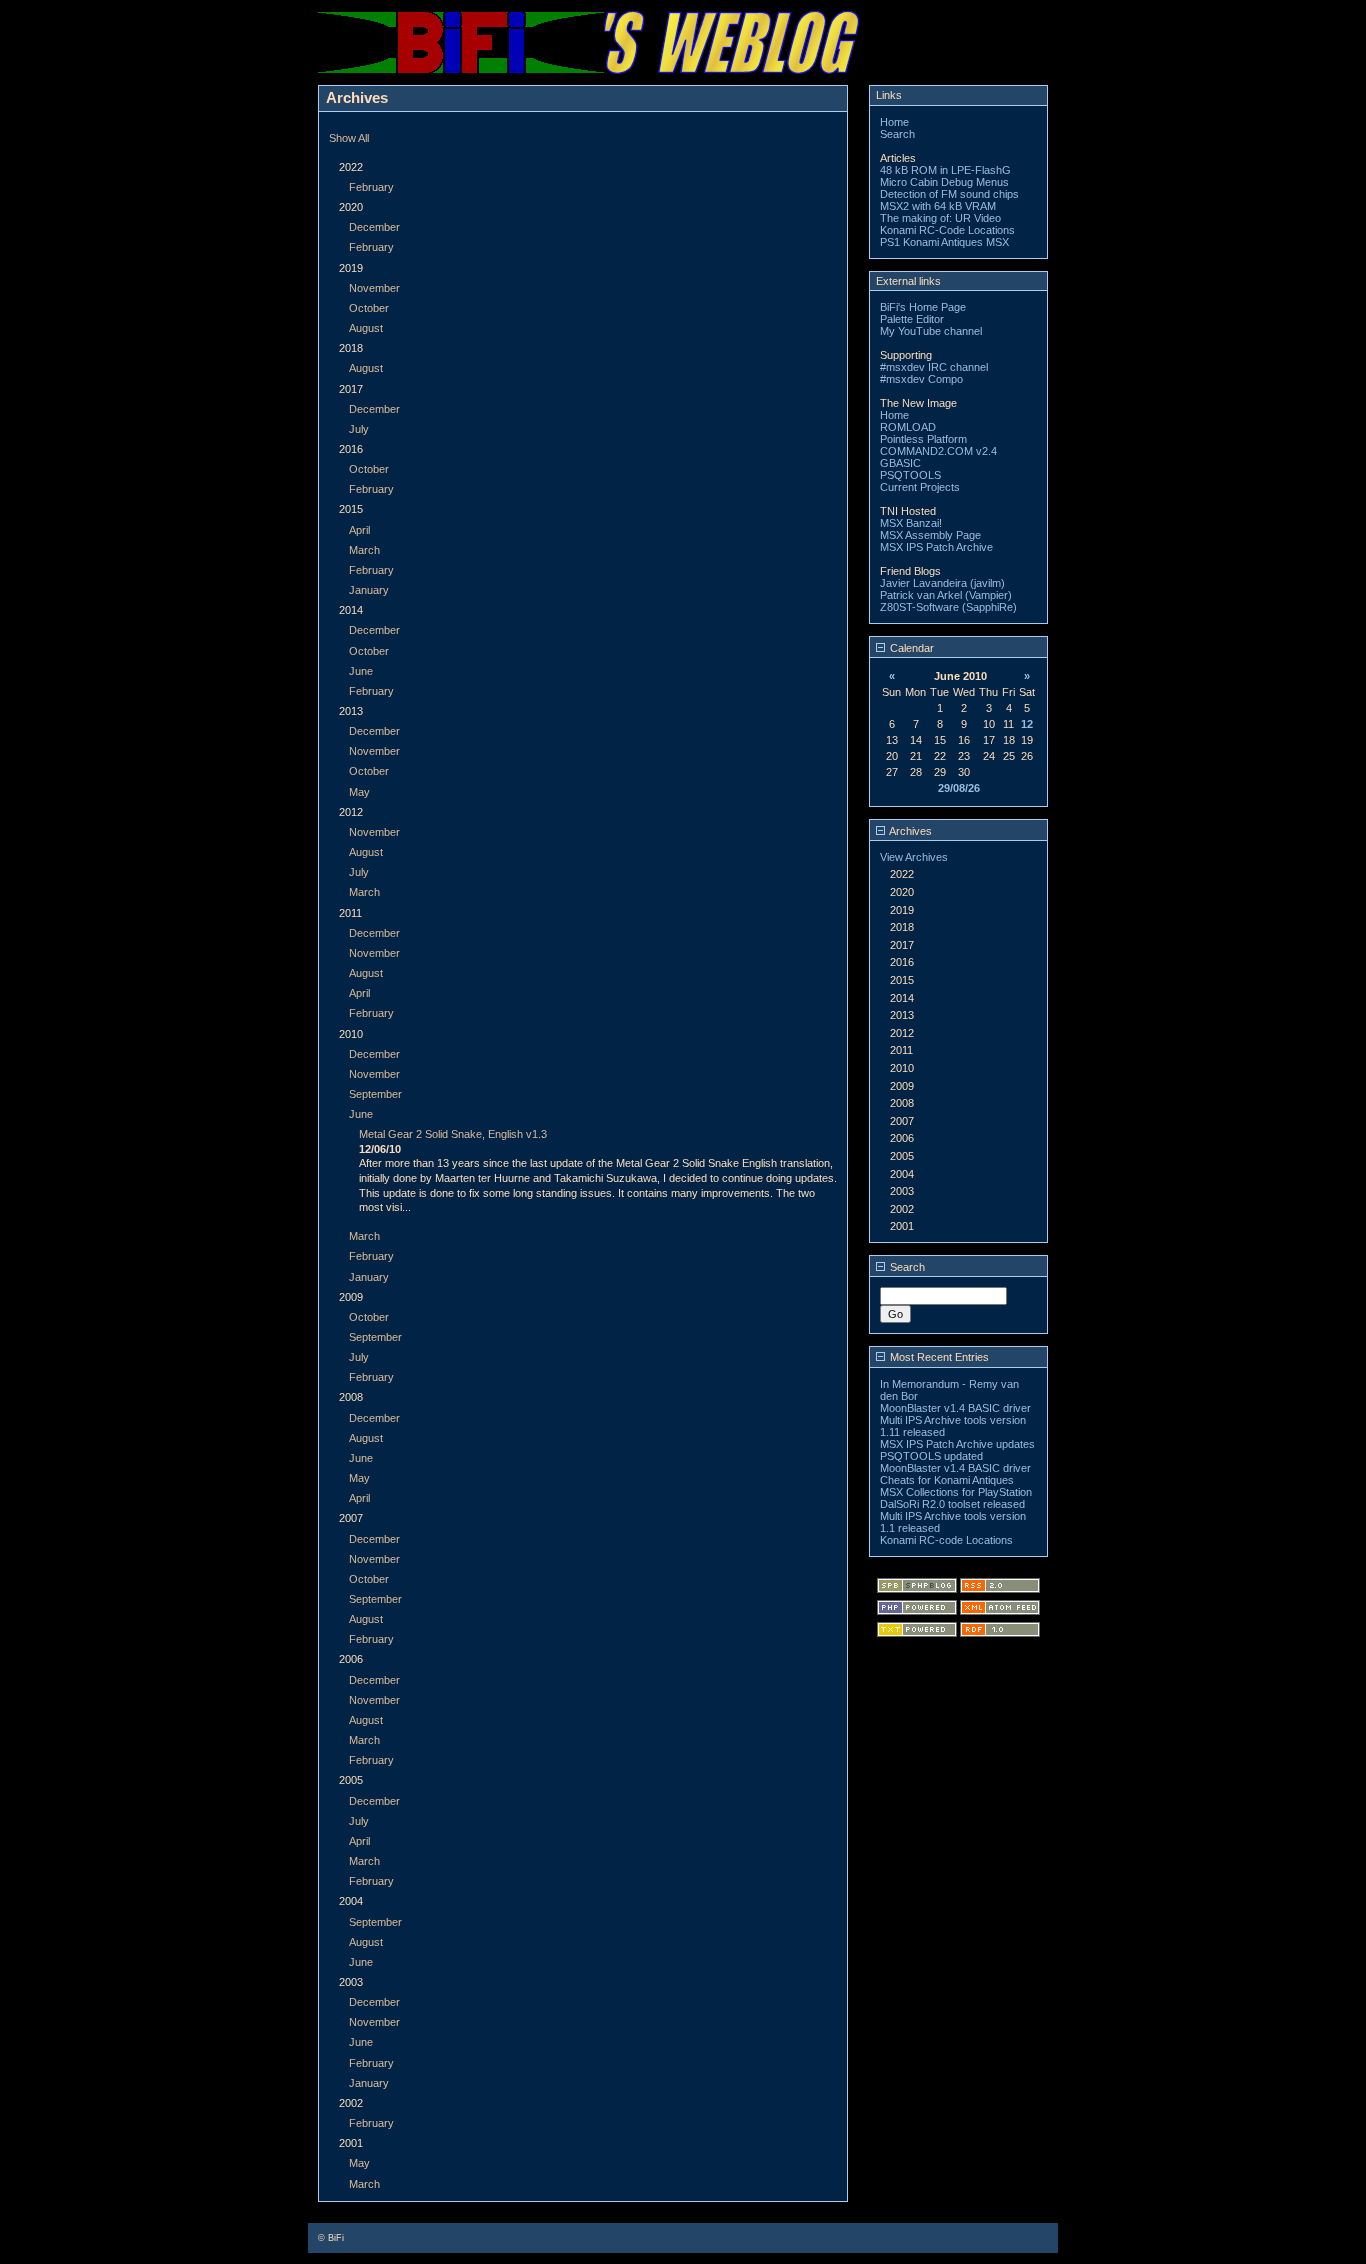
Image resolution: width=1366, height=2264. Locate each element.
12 (1027, 724)
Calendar (910, 648)
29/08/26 (959, 788)
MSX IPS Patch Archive (936, 547)
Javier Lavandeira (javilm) (942, 583)
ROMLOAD (908, 427)
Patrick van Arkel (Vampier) (946, 595)
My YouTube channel (931, 331)
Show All (349, 138)
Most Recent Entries (938, 1357)
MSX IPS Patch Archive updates (957, 1444)
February (371, 187)
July (359, 429)
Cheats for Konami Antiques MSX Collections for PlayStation (956, 1486)
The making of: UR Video (940, 218)
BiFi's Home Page (923, 307)
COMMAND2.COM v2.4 (938, 451)
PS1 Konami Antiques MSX (944, 242)
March (364, 550)
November (374, 288)
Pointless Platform (923, 439)
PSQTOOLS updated (931, 1456)
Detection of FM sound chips (949, 194)
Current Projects (920, 487)
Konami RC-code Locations (946, 1540)
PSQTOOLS (910, 475)
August (366, 328)
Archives (909, 831)
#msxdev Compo (921, 379)
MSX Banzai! (911, 523)
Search (897, 134)
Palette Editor (912, 319)
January (369, 590)
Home (894, 122)
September (375, 1094)
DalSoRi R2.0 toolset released (952, 1504)
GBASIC (900, 463)
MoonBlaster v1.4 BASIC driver (955, 1408)
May (359, 792)
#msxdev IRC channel (934, 367)
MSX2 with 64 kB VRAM (938, 206)
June (361, 671)
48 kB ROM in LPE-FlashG (945, 170)
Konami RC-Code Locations (947, 230)
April (359, 530)
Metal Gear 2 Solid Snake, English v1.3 (453, 1134)
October (369, 308)
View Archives (914, 857)
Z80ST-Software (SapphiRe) (948, 607)
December (374, 227)
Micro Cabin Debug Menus (944, 182)
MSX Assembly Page (930, 535)
